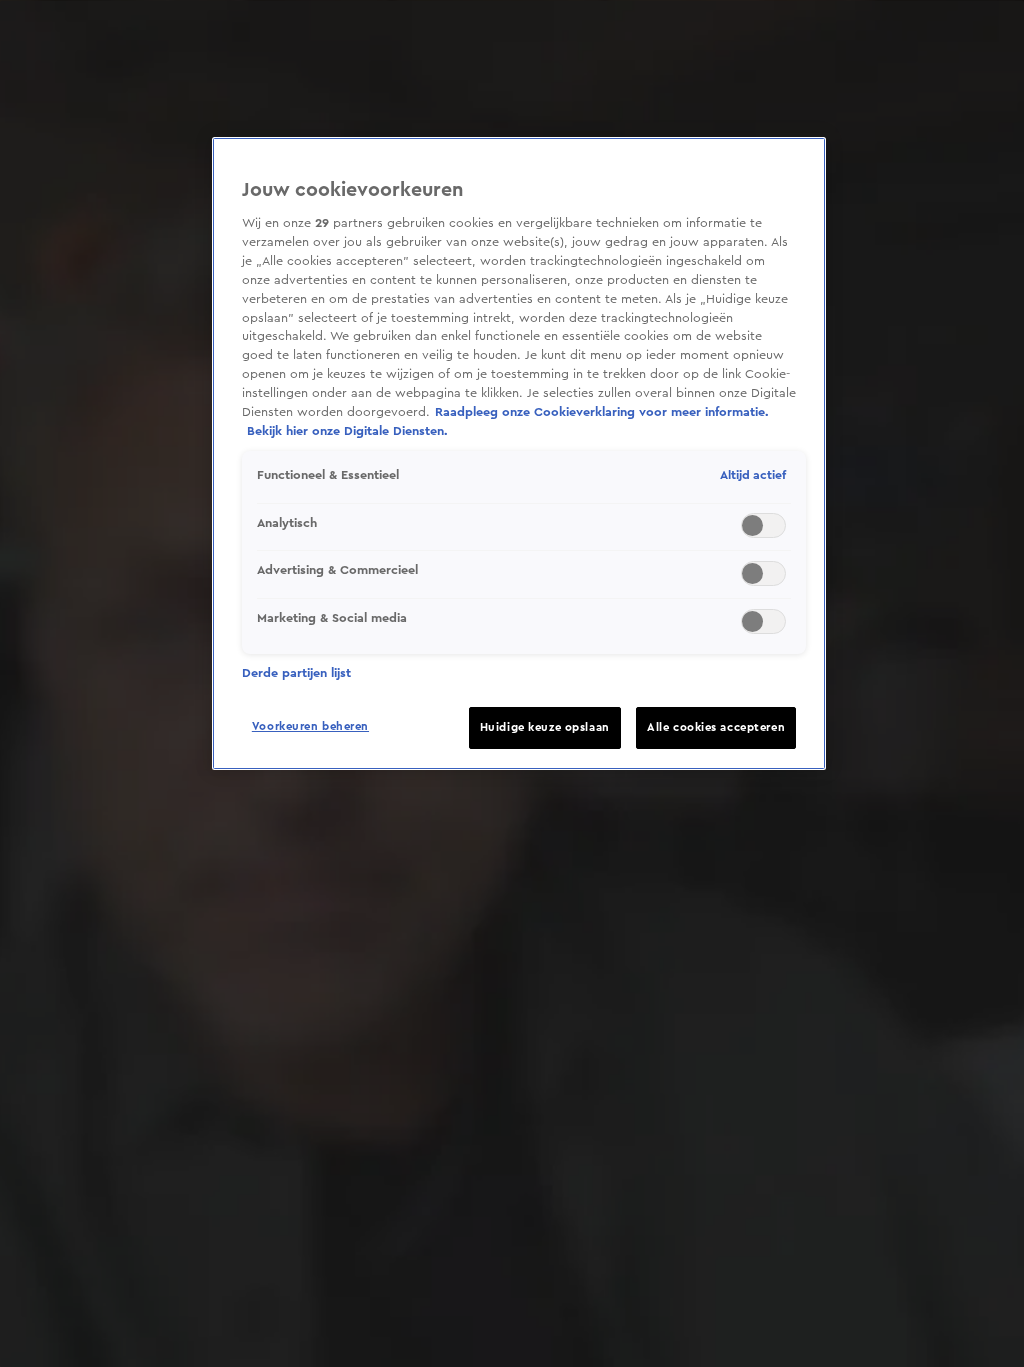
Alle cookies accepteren (716, 727)
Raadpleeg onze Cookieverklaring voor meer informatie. (602, 412)
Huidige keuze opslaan (545, 727)
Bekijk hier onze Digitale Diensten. (347, 431)
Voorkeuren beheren (310, 726)
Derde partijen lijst (296, 673)
